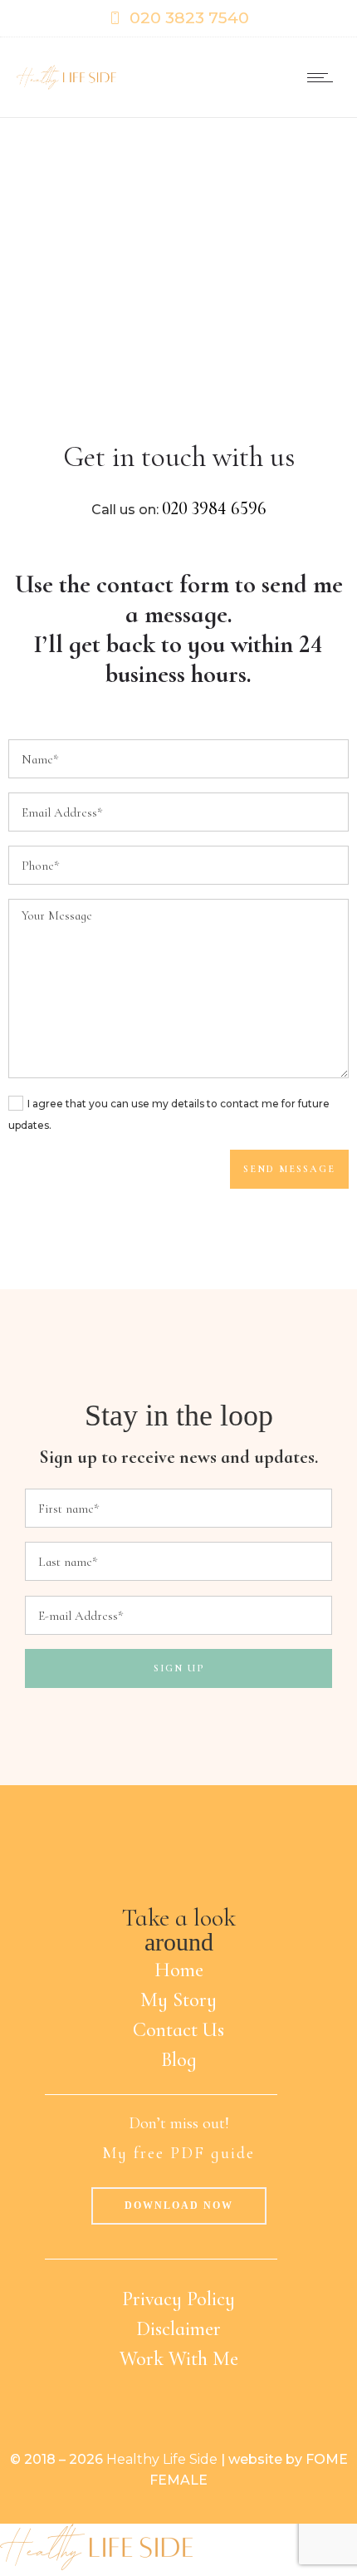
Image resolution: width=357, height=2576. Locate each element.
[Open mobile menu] (324, 77)
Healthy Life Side (162, 2459)
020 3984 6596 (214, 508)
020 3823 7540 (189, 18)
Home (179, 1970)
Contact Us (178, 2030)
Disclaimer (178, 2329)
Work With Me (179, 2359)
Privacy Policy (178, 2299)
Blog (179, 2060)
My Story (178, 2000)
